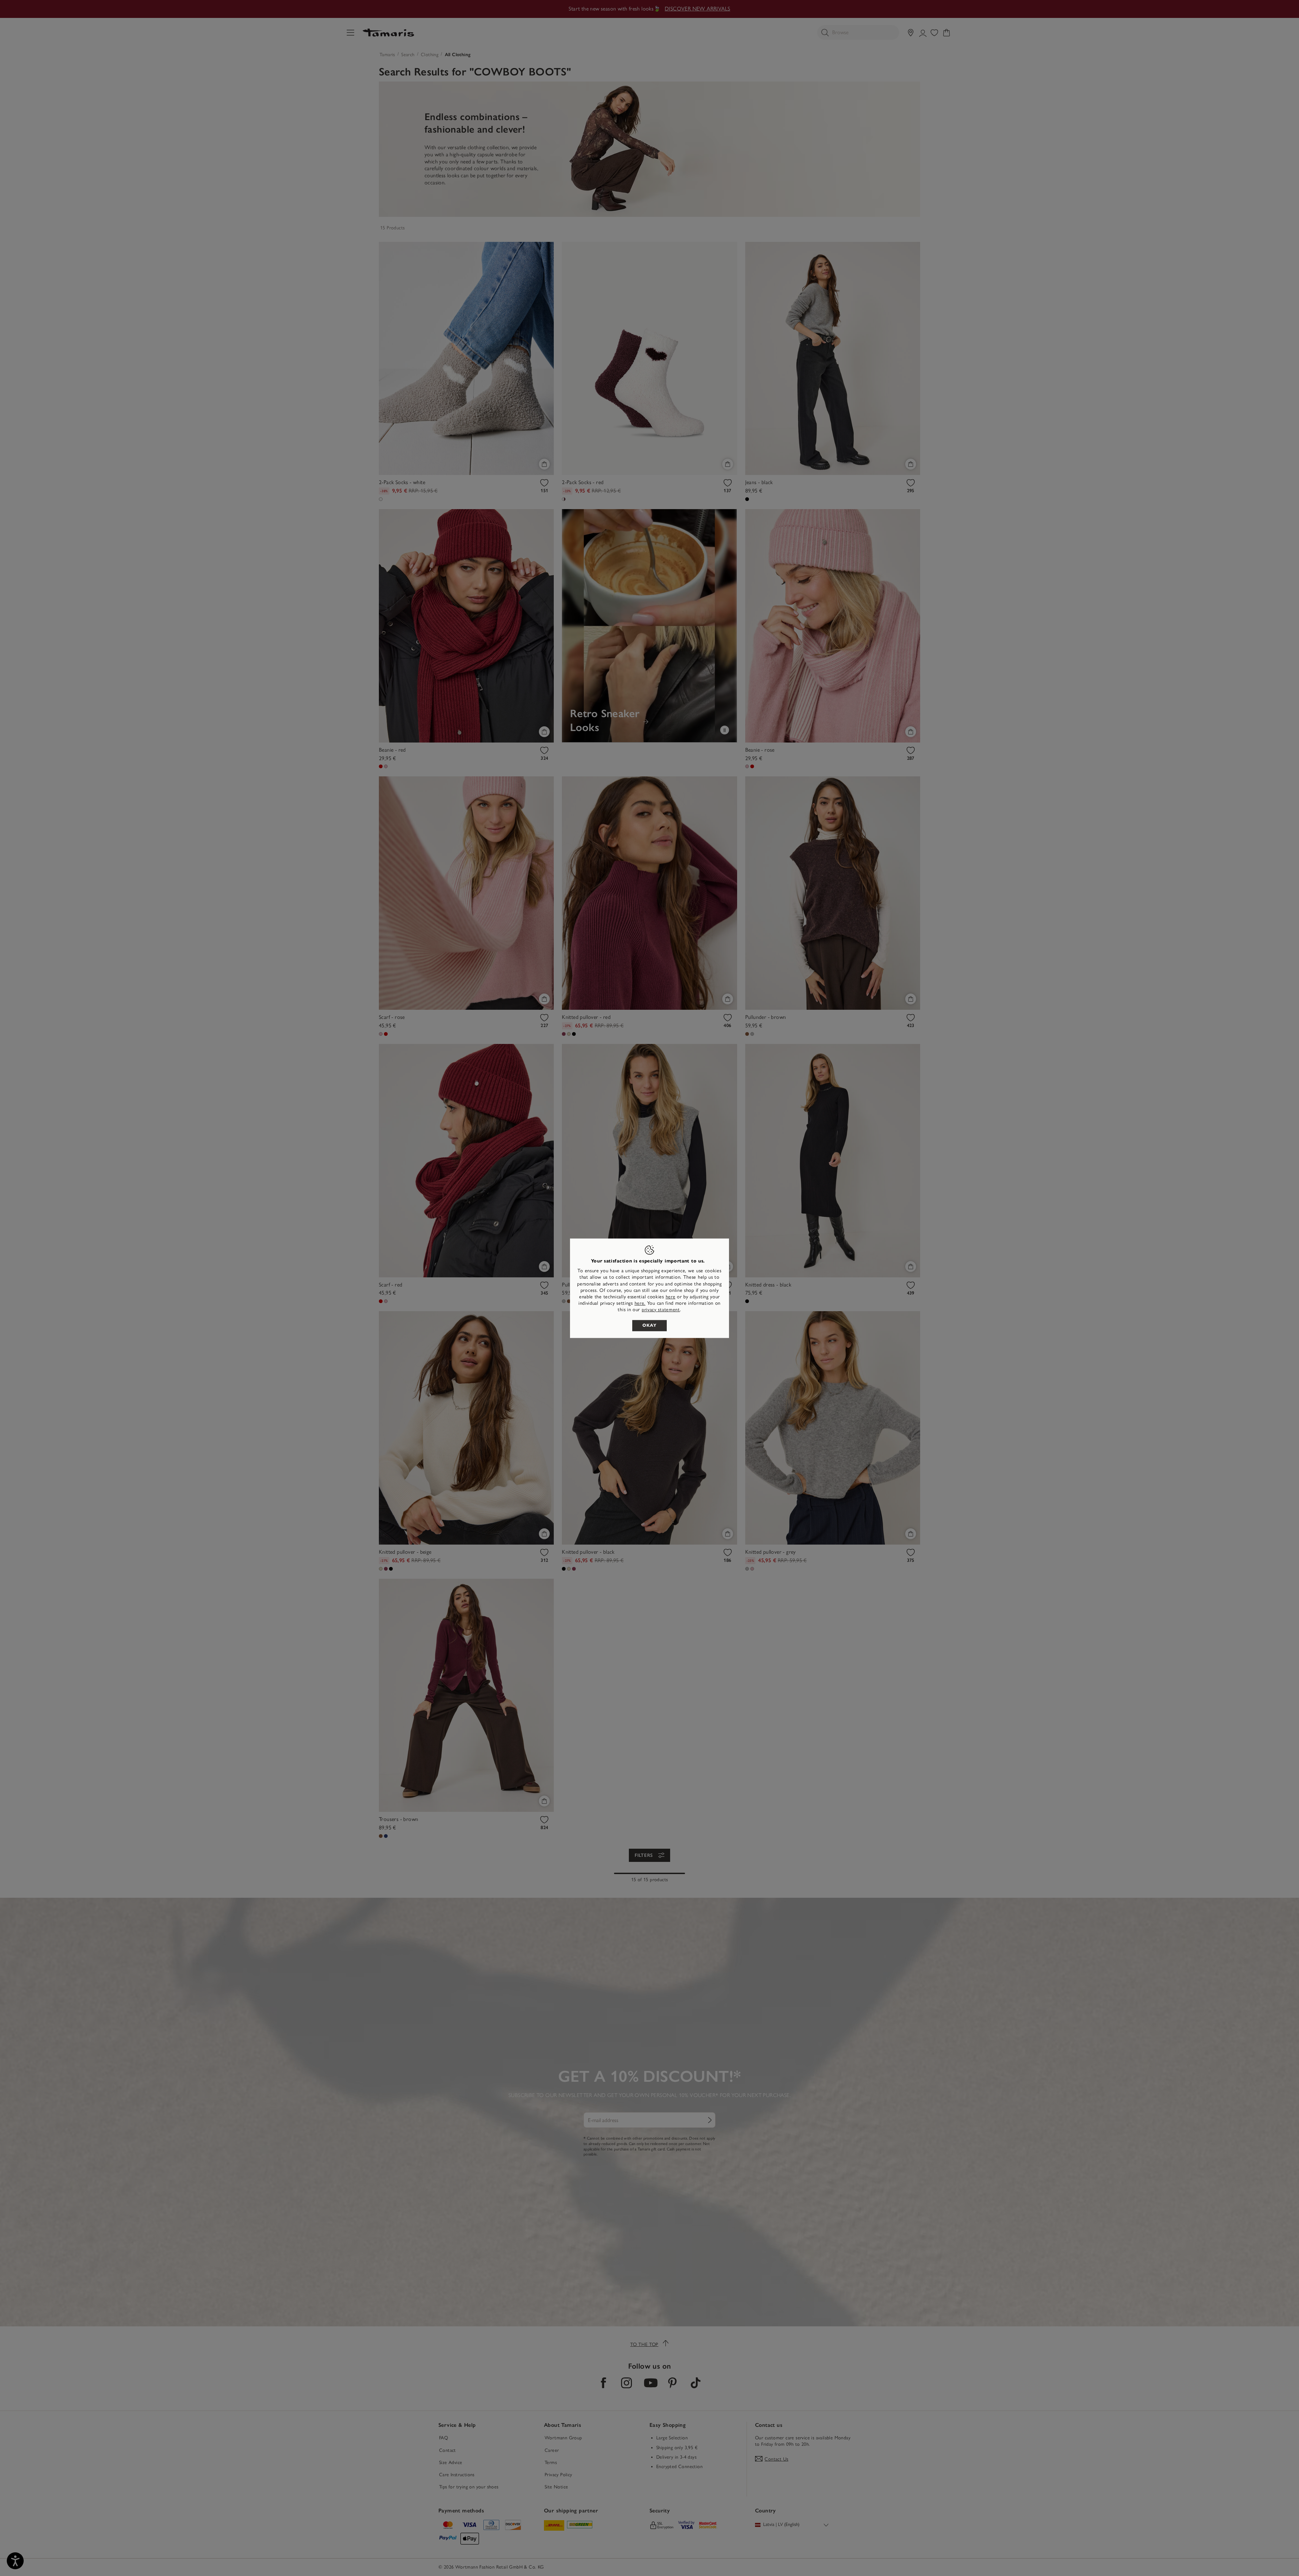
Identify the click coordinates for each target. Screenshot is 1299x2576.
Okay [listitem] (649, 1325)
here (671, 1297)
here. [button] (640, 1303)
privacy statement (661, 1310)
